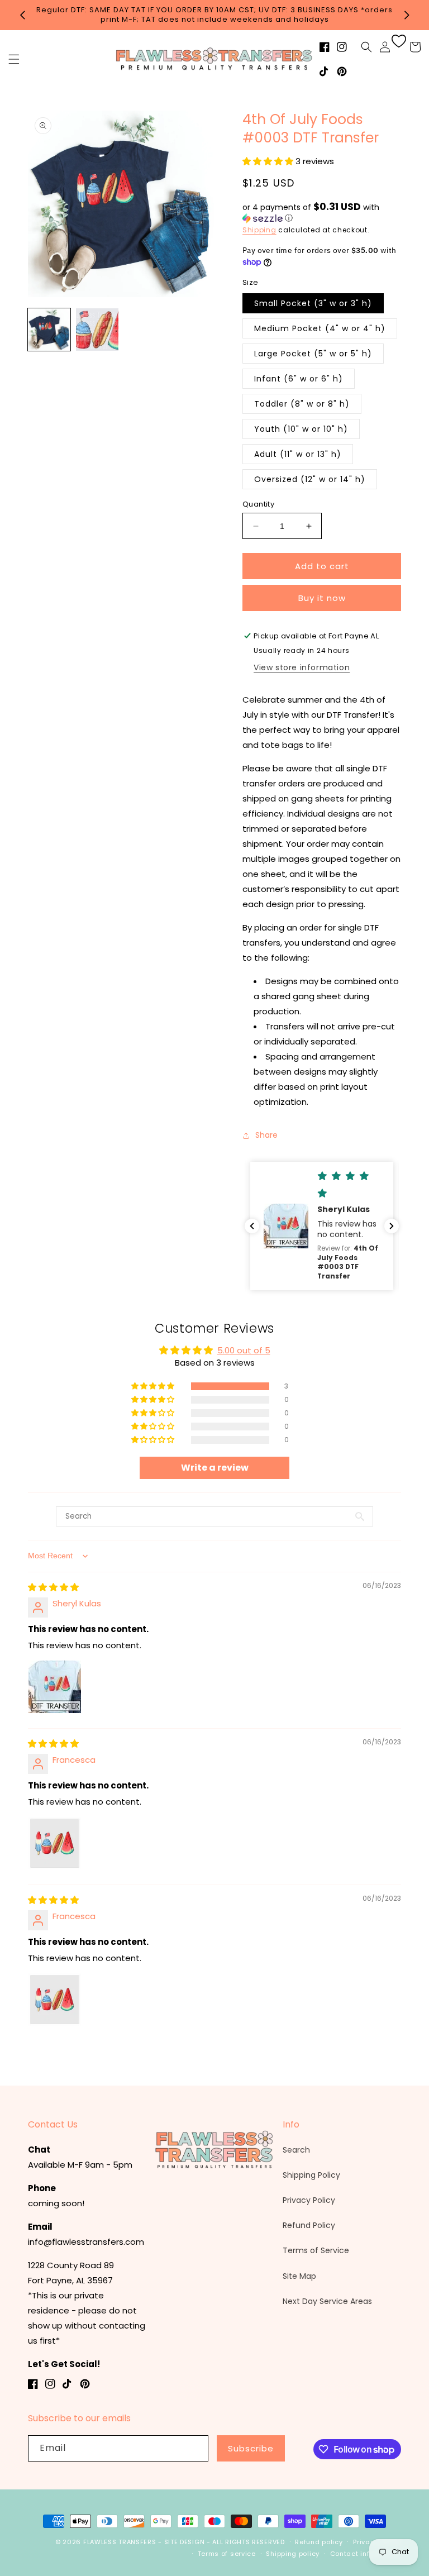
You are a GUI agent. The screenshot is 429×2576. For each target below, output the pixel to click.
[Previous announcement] (22, 15)
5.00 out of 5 (244, 1350)
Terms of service (227, 2554)
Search (296, 2150)
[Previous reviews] (252, 1226)
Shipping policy (293, 2554)
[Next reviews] (392, 1226)
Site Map (299, 2276)
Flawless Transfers (120, 2542)
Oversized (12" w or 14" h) (310, 479)
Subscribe (251, 2448)
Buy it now (322, 598)
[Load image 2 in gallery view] (97, 330)
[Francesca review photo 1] (55, 1843)
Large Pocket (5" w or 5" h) (313, 354)
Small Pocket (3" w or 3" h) (313, 303)
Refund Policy (309, 2225)
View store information (302, 667)
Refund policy (319, 2542)
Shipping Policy (311, 2175)
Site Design (185, 2542)
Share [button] (266, 1135)
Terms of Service (316, 2250)
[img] (53, 1587)
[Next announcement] (407, 15)
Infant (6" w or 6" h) (299, 379)
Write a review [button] (215, 1468)
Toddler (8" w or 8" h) (302, 404)
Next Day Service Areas (327, 2301)
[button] (14, 59)
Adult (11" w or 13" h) (298, 454)
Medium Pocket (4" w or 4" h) (320, 328)
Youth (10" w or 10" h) (301, 429)
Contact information (366, 2554)
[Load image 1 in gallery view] (49, 330)
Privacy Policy (309, 2200)
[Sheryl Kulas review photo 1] (55, 1687)
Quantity (258, 504)
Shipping (259, 230)
